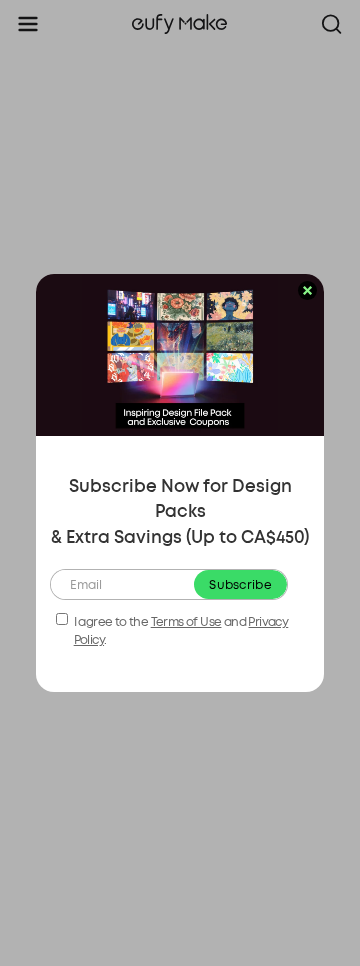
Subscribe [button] (240, 585)
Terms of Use (186, 622)
